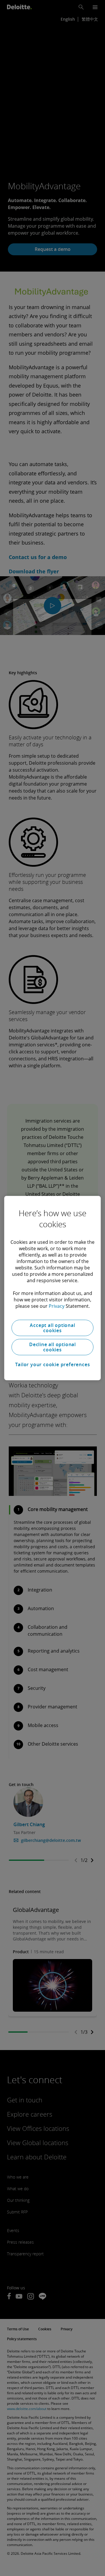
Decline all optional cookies (52, 1347)
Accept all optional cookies (52, 1328)
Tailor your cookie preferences (53, 1364)
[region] (52, 1288)
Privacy (57, 1306)
